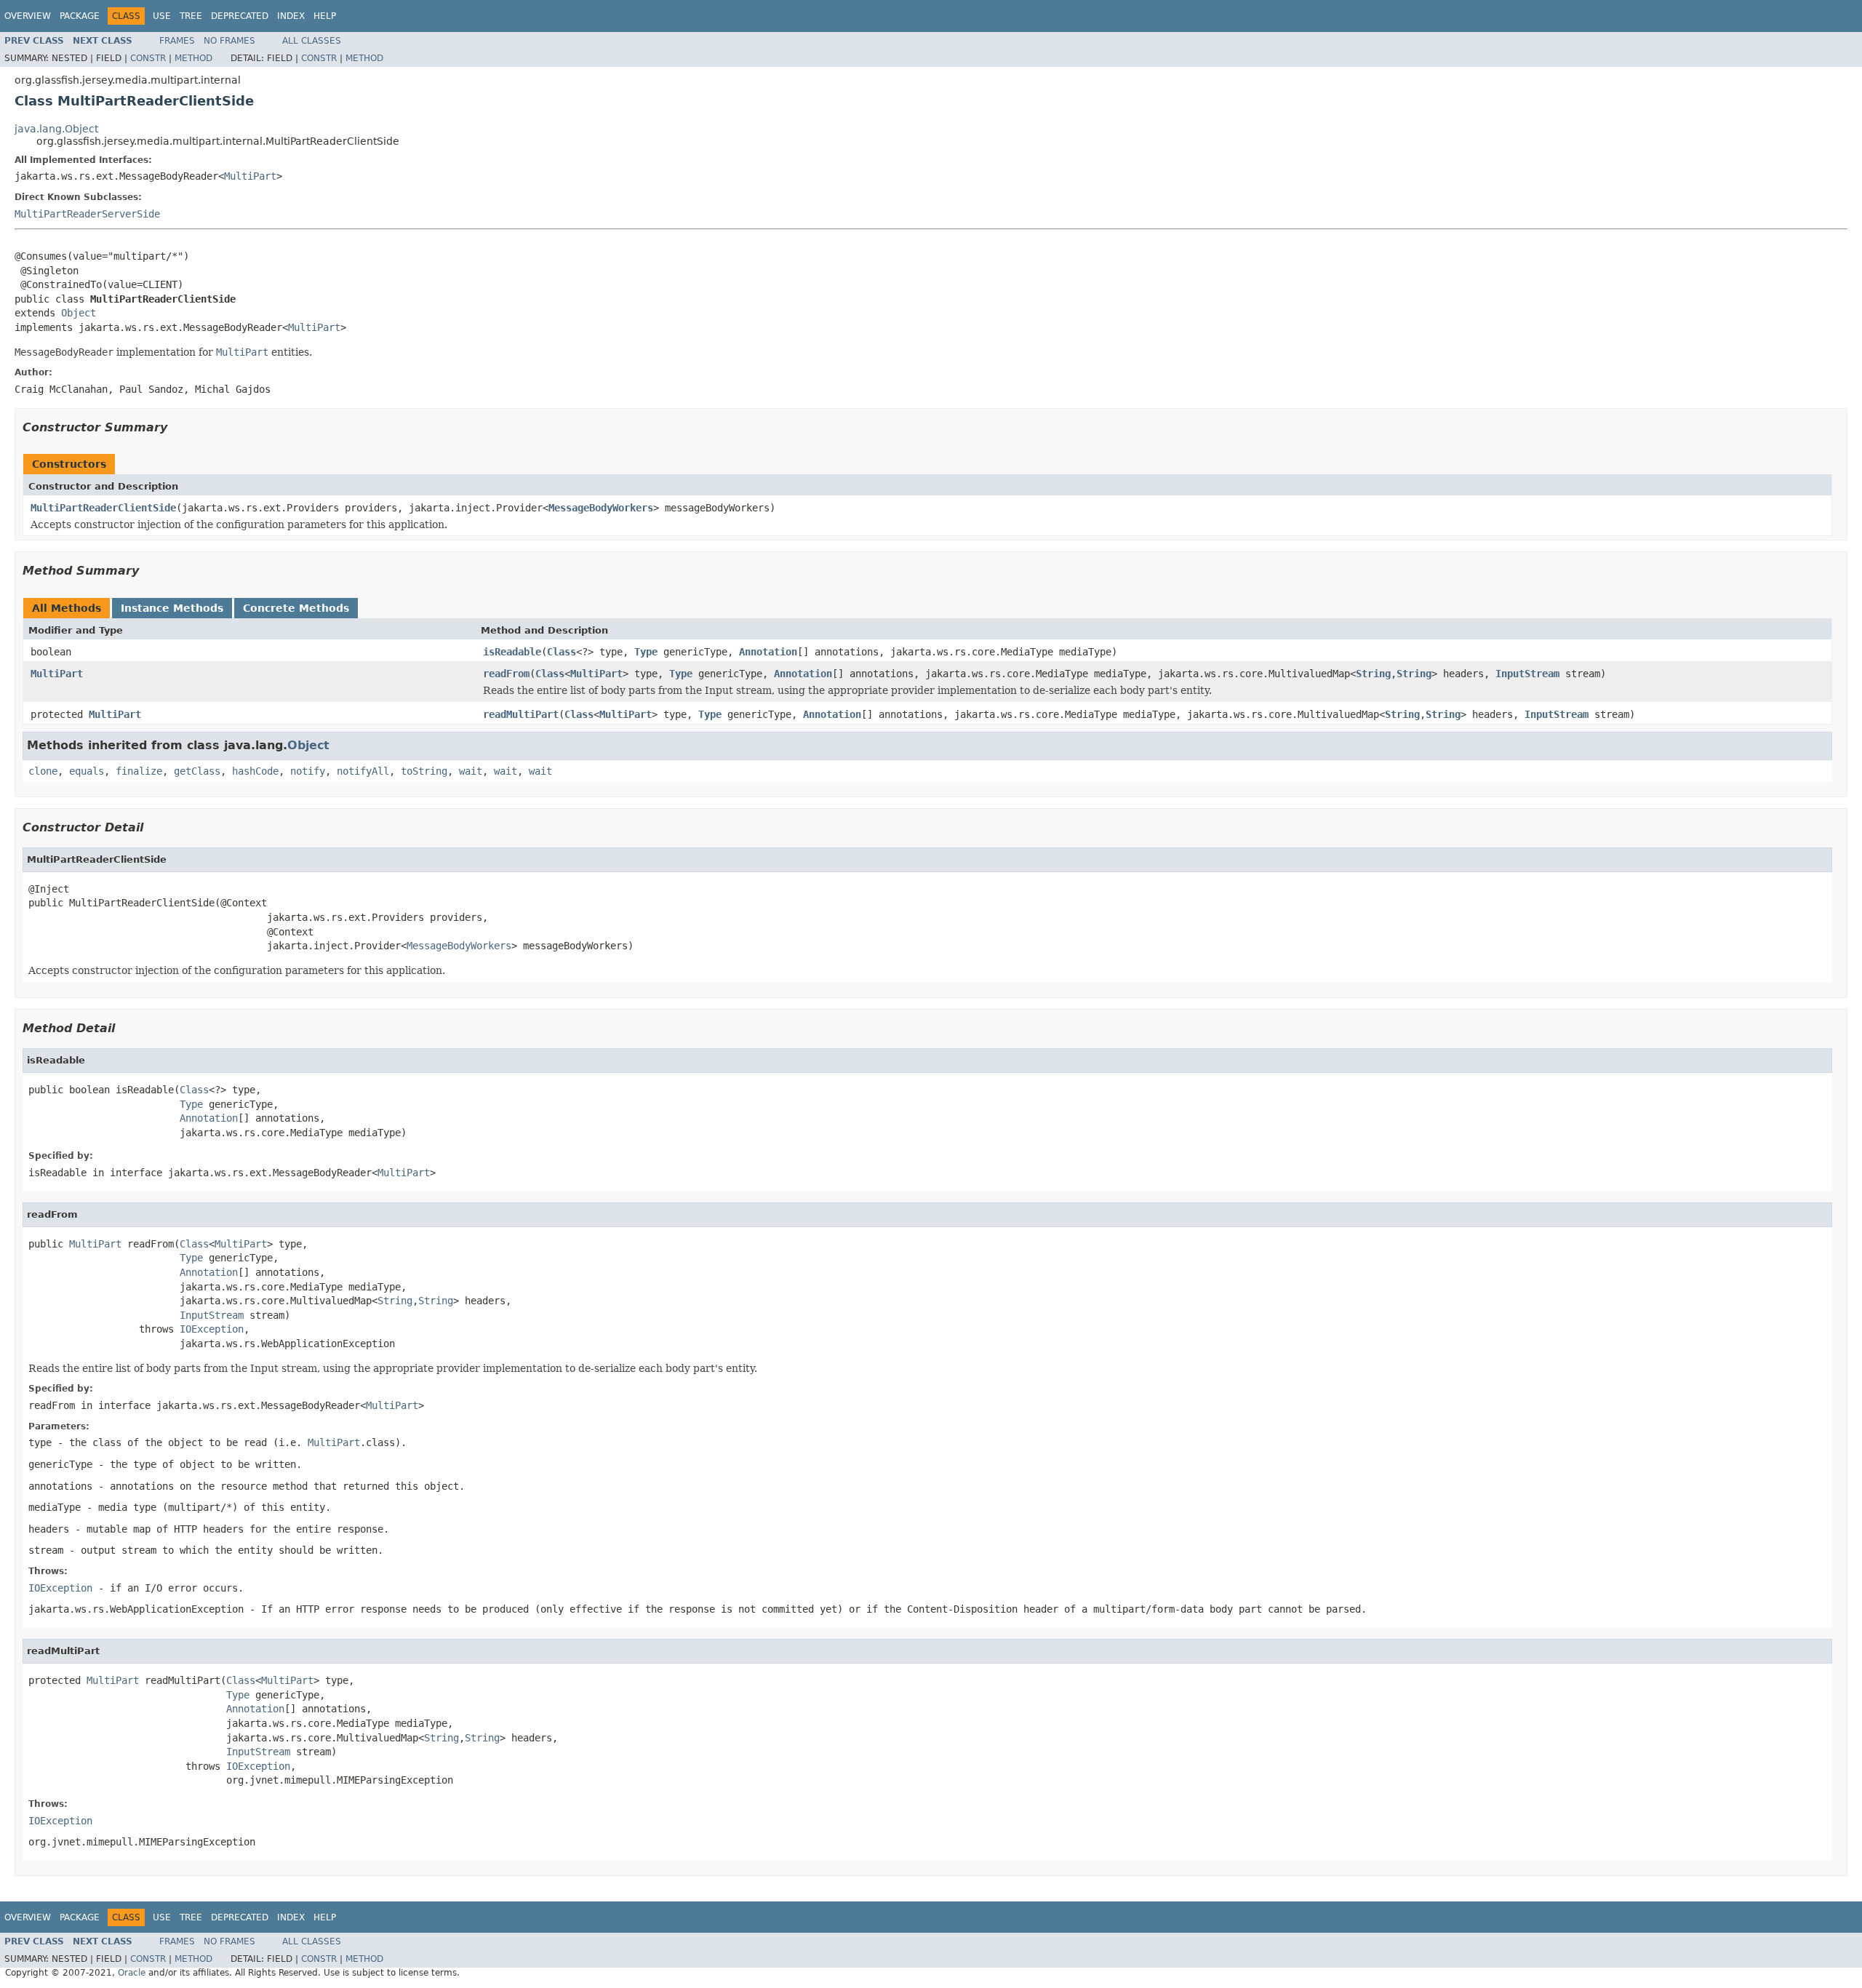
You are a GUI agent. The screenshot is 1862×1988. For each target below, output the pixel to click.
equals (87, 771)
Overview (28, 16)
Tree (191, 16)
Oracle (132, 1973)
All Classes (312, 41)
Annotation (768, 652)
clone (43, 771)
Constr (148, 58)
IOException (212, 1329)
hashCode (255, 771)
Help (325, 16)
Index (291, 16)
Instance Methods (172, 608)
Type (646, 652)
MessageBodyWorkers (601, 508)
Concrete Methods (296, 608)
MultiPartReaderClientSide (103, 508)
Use (162, 16)
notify (308, 771)
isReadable (512, 652)
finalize (139, 771)
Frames (177, 41)
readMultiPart (521, 714)
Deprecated (240, 16)
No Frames (229, 41)
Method (193, 58)
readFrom (506, 674)
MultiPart (250, 176)
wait (471, 771)
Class (562, 652)
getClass (197, 771)
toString (424, 771)
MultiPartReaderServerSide (87, 214)
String (1373, 674)
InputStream (1527, 674)
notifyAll (363, 771)
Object (79, 313)
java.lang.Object (56, 129)
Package (80, 16)
